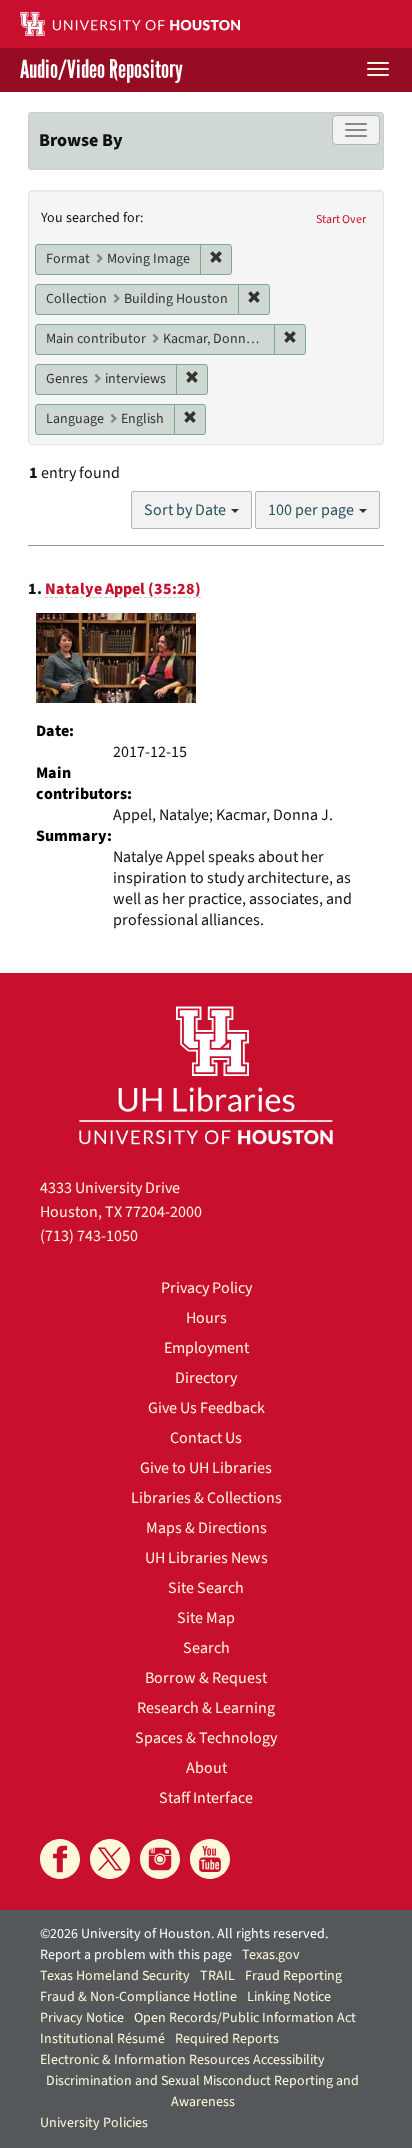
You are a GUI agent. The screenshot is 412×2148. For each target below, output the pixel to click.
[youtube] (210, 1859)
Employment (206, 1348)
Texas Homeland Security (115, 1976)
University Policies (94, 2123)
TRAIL (217, 1976)
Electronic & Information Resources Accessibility (182, 2060)
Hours (206, 1318)
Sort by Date (186, 510)
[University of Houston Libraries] (206, 1074)
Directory (206, 1378)
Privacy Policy (206, 1288)
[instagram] (160, 1859)
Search (206, 1648)
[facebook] (60, 1859)
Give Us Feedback (206, 1408)
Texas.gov (271, 1955)
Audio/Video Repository (101, 70)
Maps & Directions (206, 1528)
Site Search (206, 1588)
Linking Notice (289, 1997)
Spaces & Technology (206, 1738)
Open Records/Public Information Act (245, 2018)
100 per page (312, 510)
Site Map (206, 1618)
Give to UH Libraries (206, 1468)
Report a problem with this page (136, 1955)
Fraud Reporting (293, 1976)
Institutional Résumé (102, 2039)
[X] (110, 1859)
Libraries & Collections (206, 1498)
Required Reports (227, 2039)
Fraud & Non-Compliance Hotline (138, 1997)
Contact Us (206, 1438)
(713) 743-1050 (89, 1236)
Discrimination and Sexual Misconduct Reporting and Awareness (202, 2091)
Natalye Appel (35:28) (123, 589)
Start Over (341, 219)
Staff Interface (206, 1798)
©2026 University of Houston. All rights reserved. (184, 1934)
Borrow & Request (206, 1678)
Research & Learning (206, 1708)
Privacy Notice (82, 2018)
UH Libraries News (206, 1558)
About (206, 1768)
